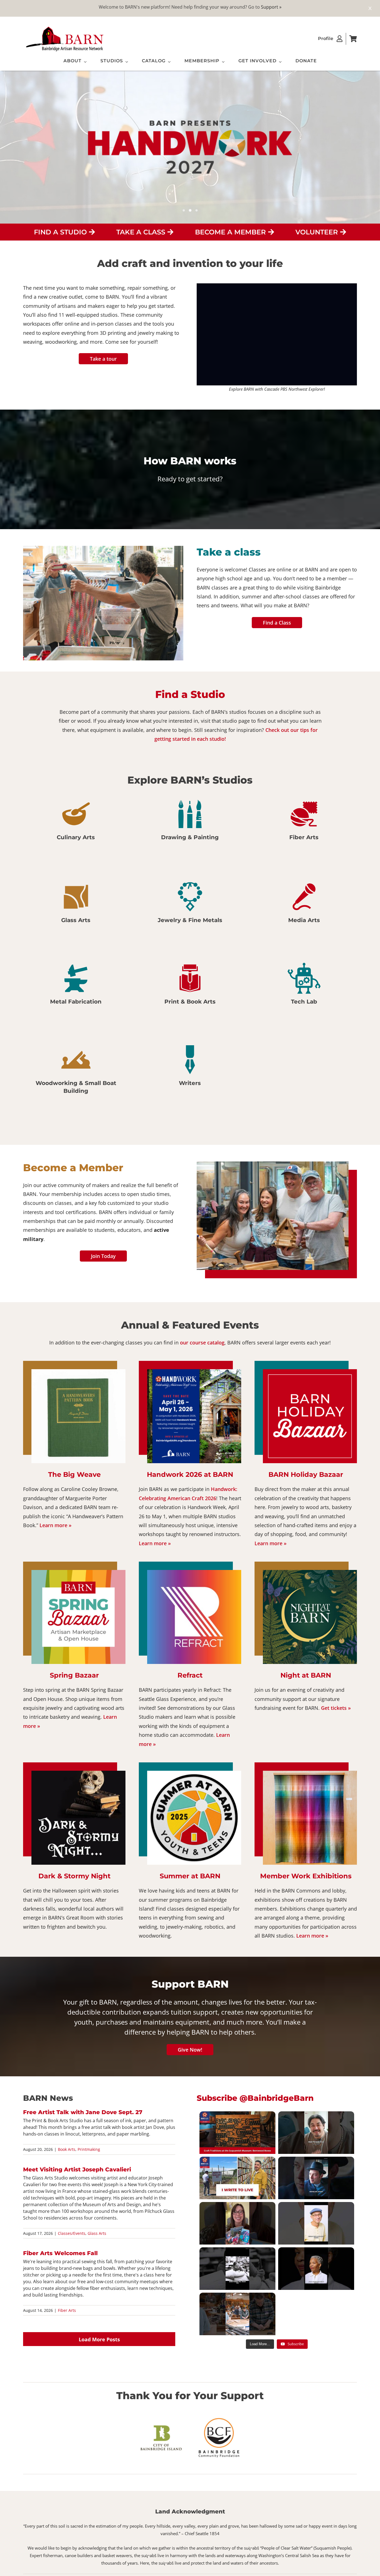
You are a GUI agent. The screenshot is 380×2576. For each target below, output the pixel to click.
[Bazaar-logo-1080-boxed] (310, 1372)
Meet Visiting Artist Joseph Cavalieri (77, 2169)
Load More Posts (99, 2339)
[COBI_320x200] (161, 2426)
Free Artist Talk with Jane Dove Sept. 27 (83, 2112)
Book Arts (67, 2149)
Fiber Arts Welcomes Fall (60, 2253)
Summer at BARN (190, 1876)
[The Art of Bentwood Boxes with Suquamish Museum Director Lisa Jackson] (237, 2133)
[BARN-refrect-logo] (194, 1572)
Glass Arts (97, 2233)
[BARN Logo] (65, 28)
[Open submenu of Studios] (125, 62)
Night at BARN (306, 1675)
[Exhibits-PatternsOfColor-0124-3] (310, 1773)
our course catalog (202, 1343)
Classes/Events (72, 2233)
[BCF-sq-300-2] (219, 2418)
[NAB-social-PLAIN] (310, 1572)
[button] (27, 604)
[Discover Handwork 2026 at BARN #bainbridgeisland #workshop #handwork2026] (237, 2314)
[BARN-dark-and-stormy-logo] (78, 1773)
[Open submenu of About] (84, 62)
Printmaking (89, 2149)
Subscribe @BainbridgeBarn (255, 2098)
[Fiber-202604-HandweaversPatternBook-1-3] (78, 1372)
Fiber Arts (67, 2310)
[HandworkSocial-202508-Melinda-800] (194, 1372)
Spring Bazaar (74, 1675)
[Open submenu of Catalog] (168, 62)
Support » (271, 7)
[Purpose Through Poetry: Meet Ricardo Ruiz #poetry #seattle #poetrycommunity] (316, 2133)
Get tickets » (336, 1708)
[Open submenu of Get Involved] (279, 62)
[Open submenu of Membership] (222, 62)
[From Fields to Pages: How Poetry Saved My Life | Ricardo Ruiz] (237, 2178)
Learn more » (55, 1525)
